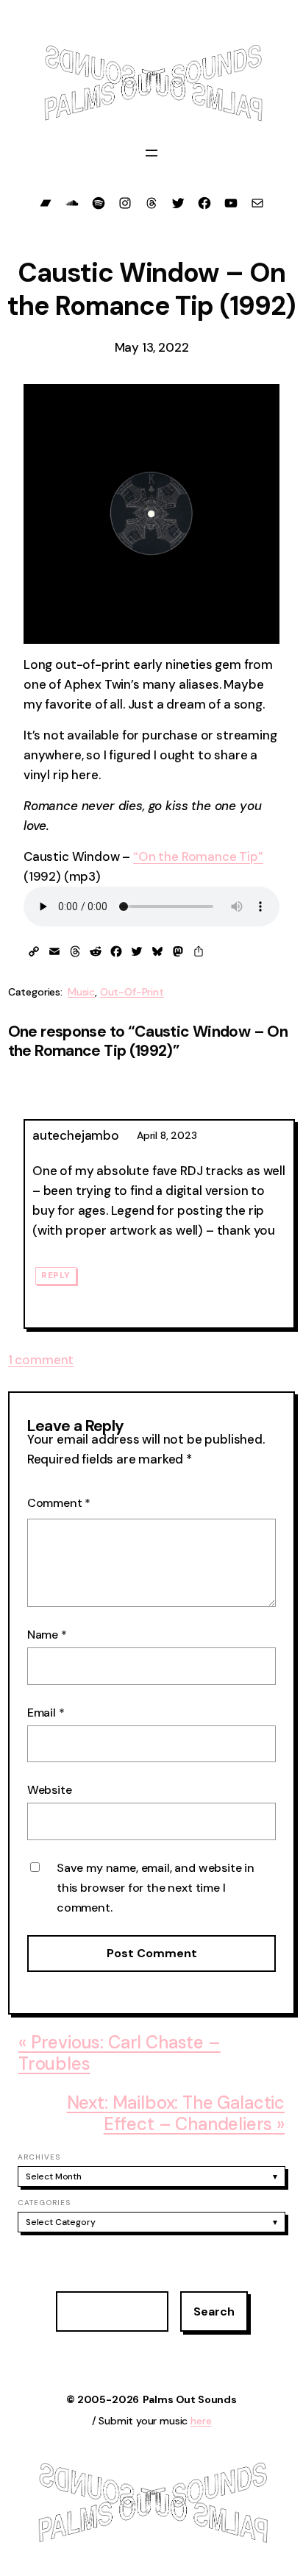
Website (50, 1790)
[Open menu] (151, 153)
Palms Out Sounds (190, 2399)
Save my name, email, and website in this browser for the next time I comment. (156, 1888)
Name (47, 1635)
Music (81, 992)
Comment (59, 1503)
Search (214, 2311)
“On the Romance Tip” (198, 856)
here (201, 2421)
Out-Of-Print (132, 992)
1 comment (41, 1360)
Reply (56, 1276)
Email (46, 1713)
